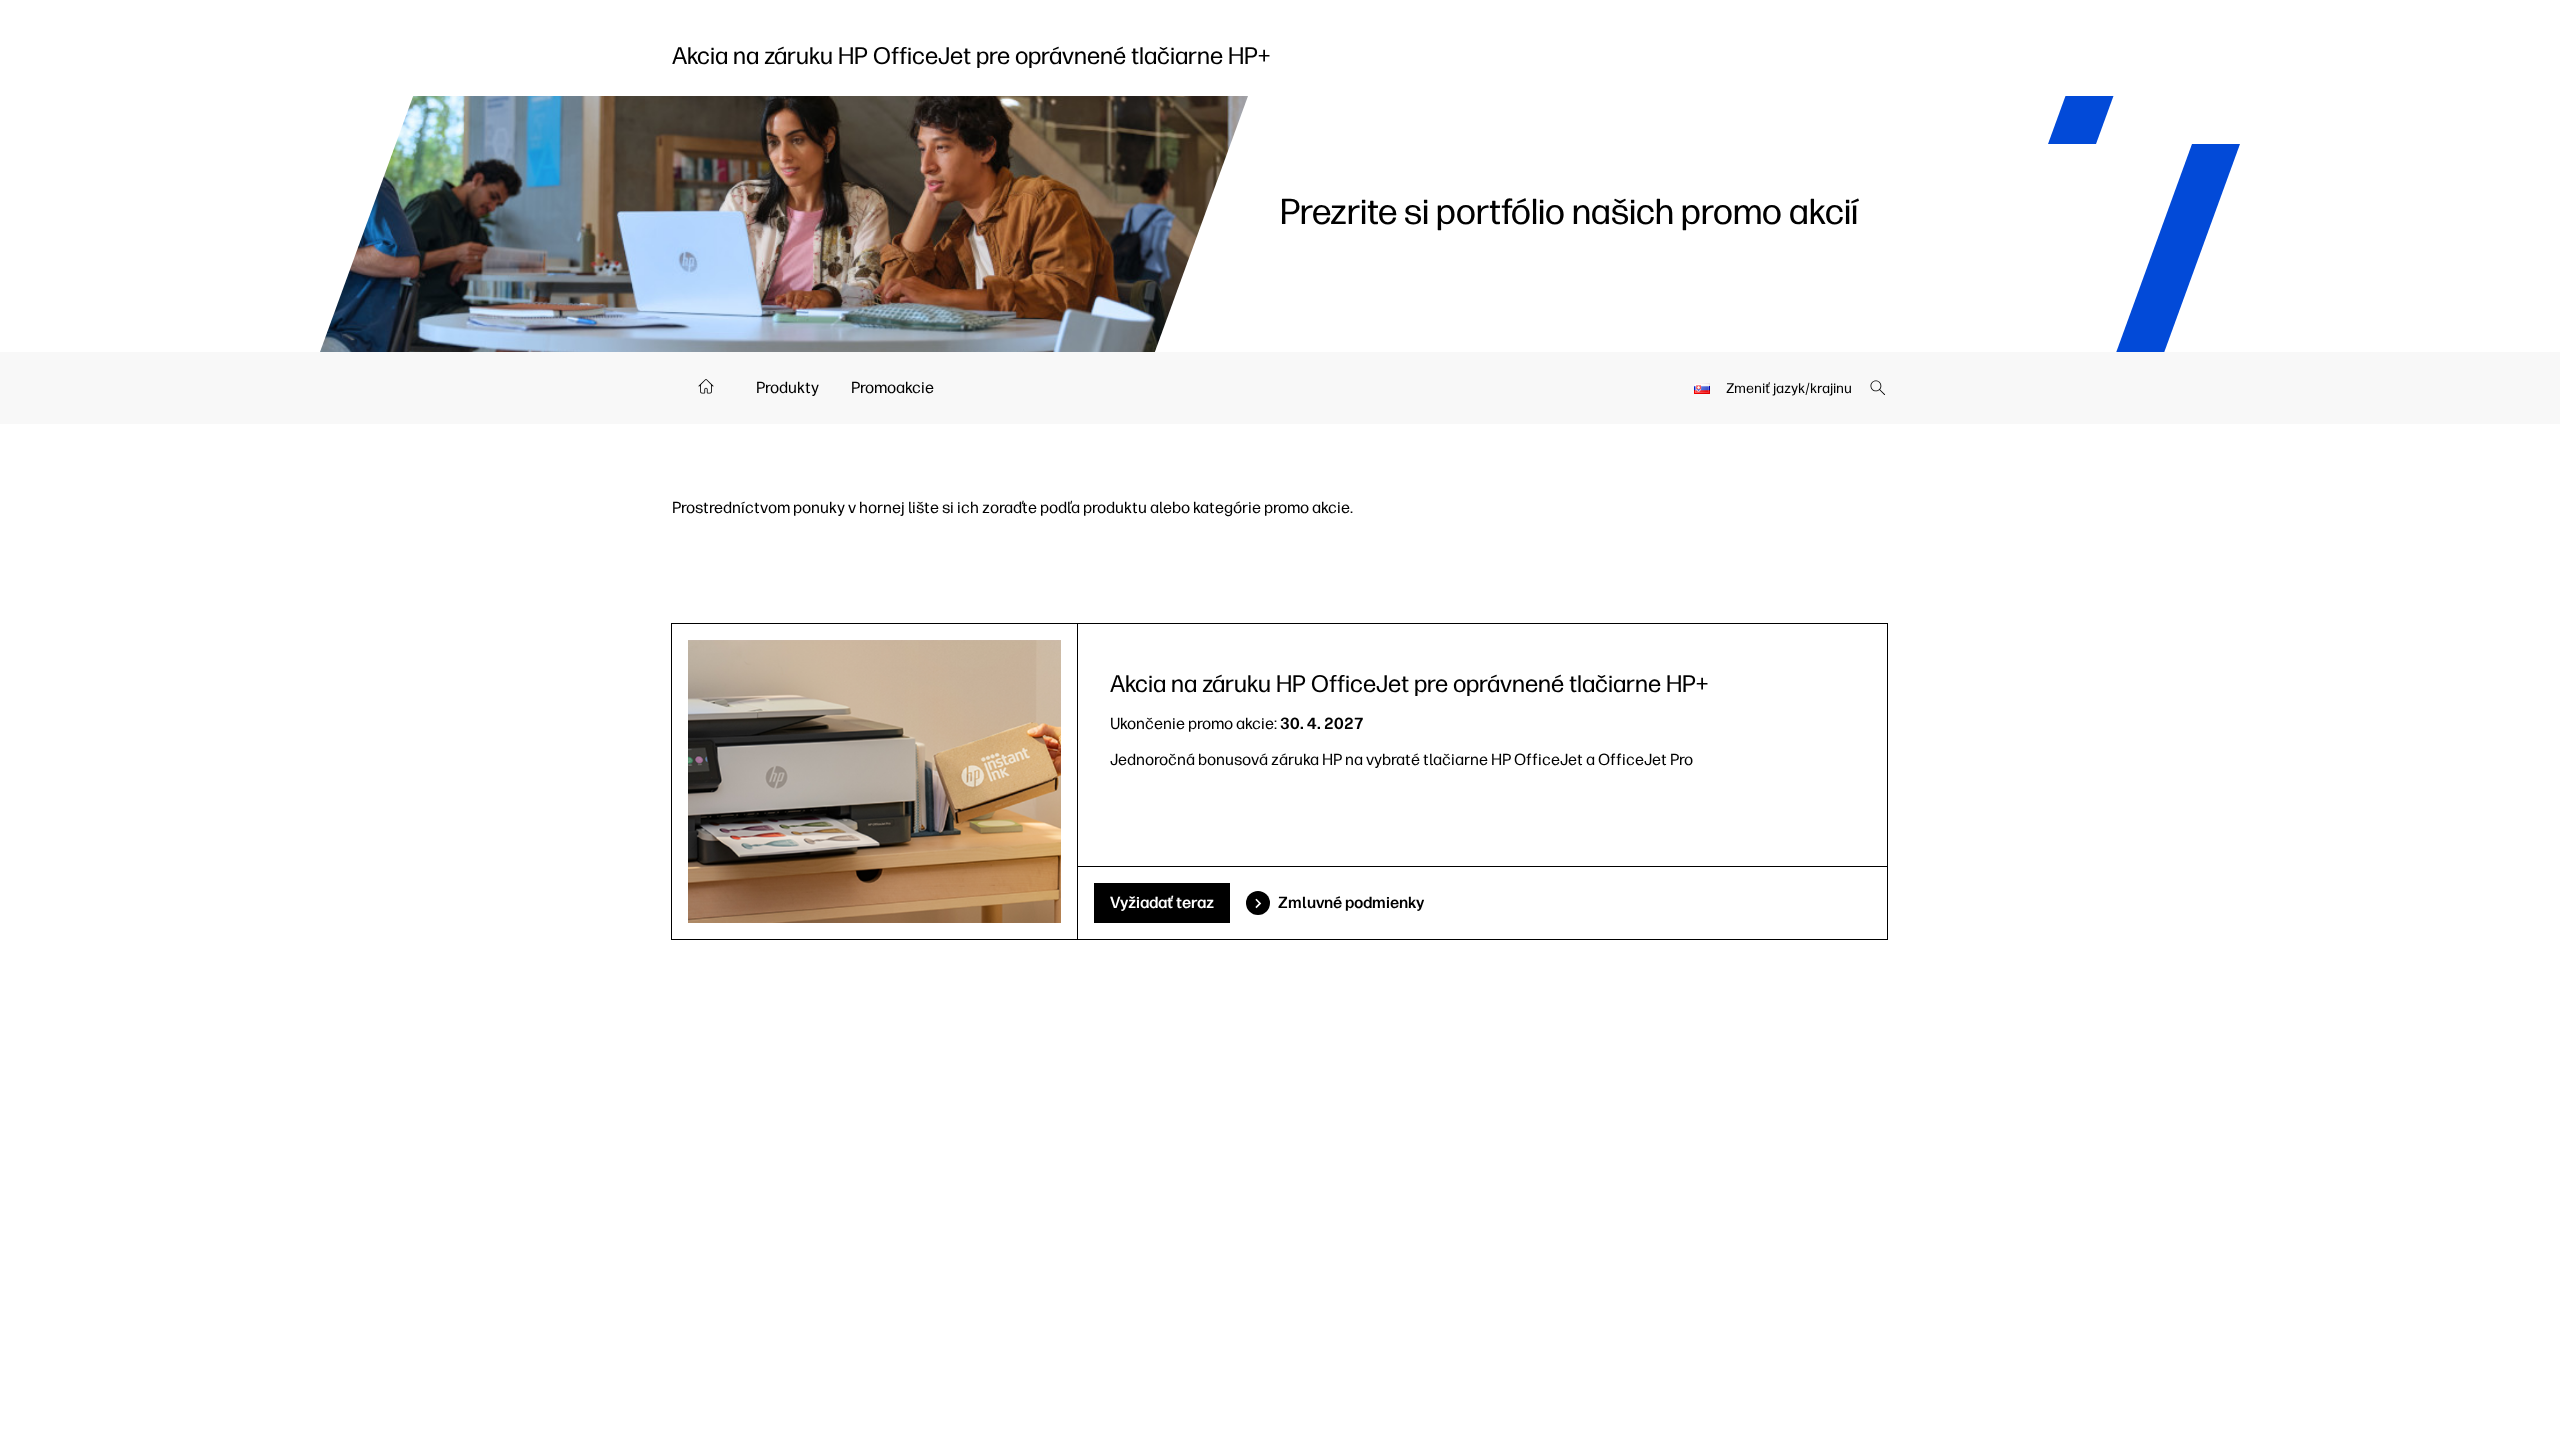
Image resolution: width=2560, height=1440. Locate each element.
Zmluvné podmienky (1351, 902)
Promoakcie (892, 387)
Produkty (787, 387)
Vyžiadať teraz (1162, 902)
